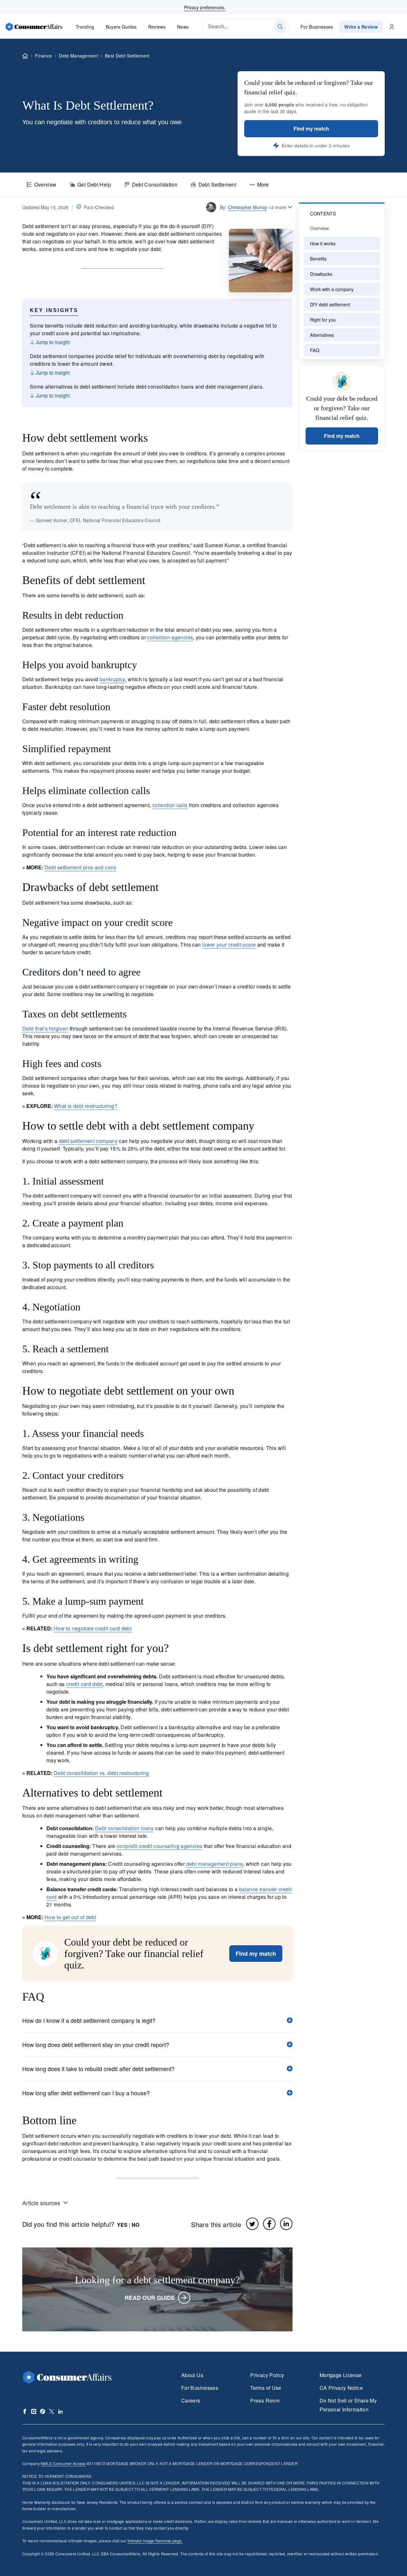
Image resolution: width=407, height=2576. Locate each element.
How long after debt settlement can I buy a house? (86, 2093)
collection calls (170, 805)
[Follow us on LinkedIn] (60, 2411)
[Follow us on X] (52, 2411)
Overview (45, 184)
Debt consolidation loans (124, 1828)
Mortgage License (341, 2375)
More (263, 184)
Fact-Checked (99, 207)
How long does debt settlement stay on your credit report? (96, 2044)
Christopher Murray (248, 207)
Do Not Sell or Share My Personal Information (348, 2405)
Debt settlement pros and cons (80, 867)
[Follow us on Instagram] (34, 2411)
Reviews (157, 27)
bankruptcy (112, 679)
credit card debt (84, 1684)
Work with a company (332, 289)
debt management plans (215, 1864)
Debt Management (78, 56)
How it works (323, 243)
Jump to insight (52, 342)
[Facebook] (269, 2224)
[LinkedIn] (286, 2224)
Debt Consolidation (155, 184)
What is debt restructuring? (86, 1106)
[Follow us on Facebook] (25, 2411)
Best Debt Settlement (127, 56)
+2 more (277, 207)
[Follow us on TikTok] (43, 2411)
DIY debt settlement (330, 304)
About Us (192, 2375)
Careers (191, 2400)
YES (122, 2225)
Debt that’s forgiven (45, 1028)
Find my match (311, 129)
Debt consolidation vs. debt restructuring (101, 1773)
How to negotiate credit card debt (93, 1628)
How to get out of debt (70, 1917)
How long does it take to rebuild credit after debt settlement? (98, 2069)
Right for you (323, 319)
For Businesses (317, 27)
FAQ (315, 350)
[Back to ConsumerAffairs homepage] (25, 56)
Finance (43, 56)
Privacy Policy (267, 2375)
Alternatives (322, 335)
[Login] (392, 27)
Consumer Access (63, 2463)
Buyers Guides (121, 27)
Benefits (318, 258)
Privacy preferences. (205, 7)
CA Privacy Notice (341, 2388)
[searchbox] (245, 27)
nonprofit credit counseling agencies (159, 1846)
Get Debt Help (94, 184)
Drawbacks (321, 274)
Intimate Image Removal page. (155, 2541)
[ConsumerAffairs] (34, 27)
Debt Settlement (217, 184)
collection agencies (170, 637)
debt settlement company (88, 1141)
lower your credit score (229, 945)
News (183, 27)
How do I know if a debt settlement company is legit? (89, 2020)
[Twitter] (252, 2224)
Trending (85, 27)
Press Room (265, 2400)
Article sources (41, 2203)
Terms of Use (266, 2388)
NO (135, 2225)
